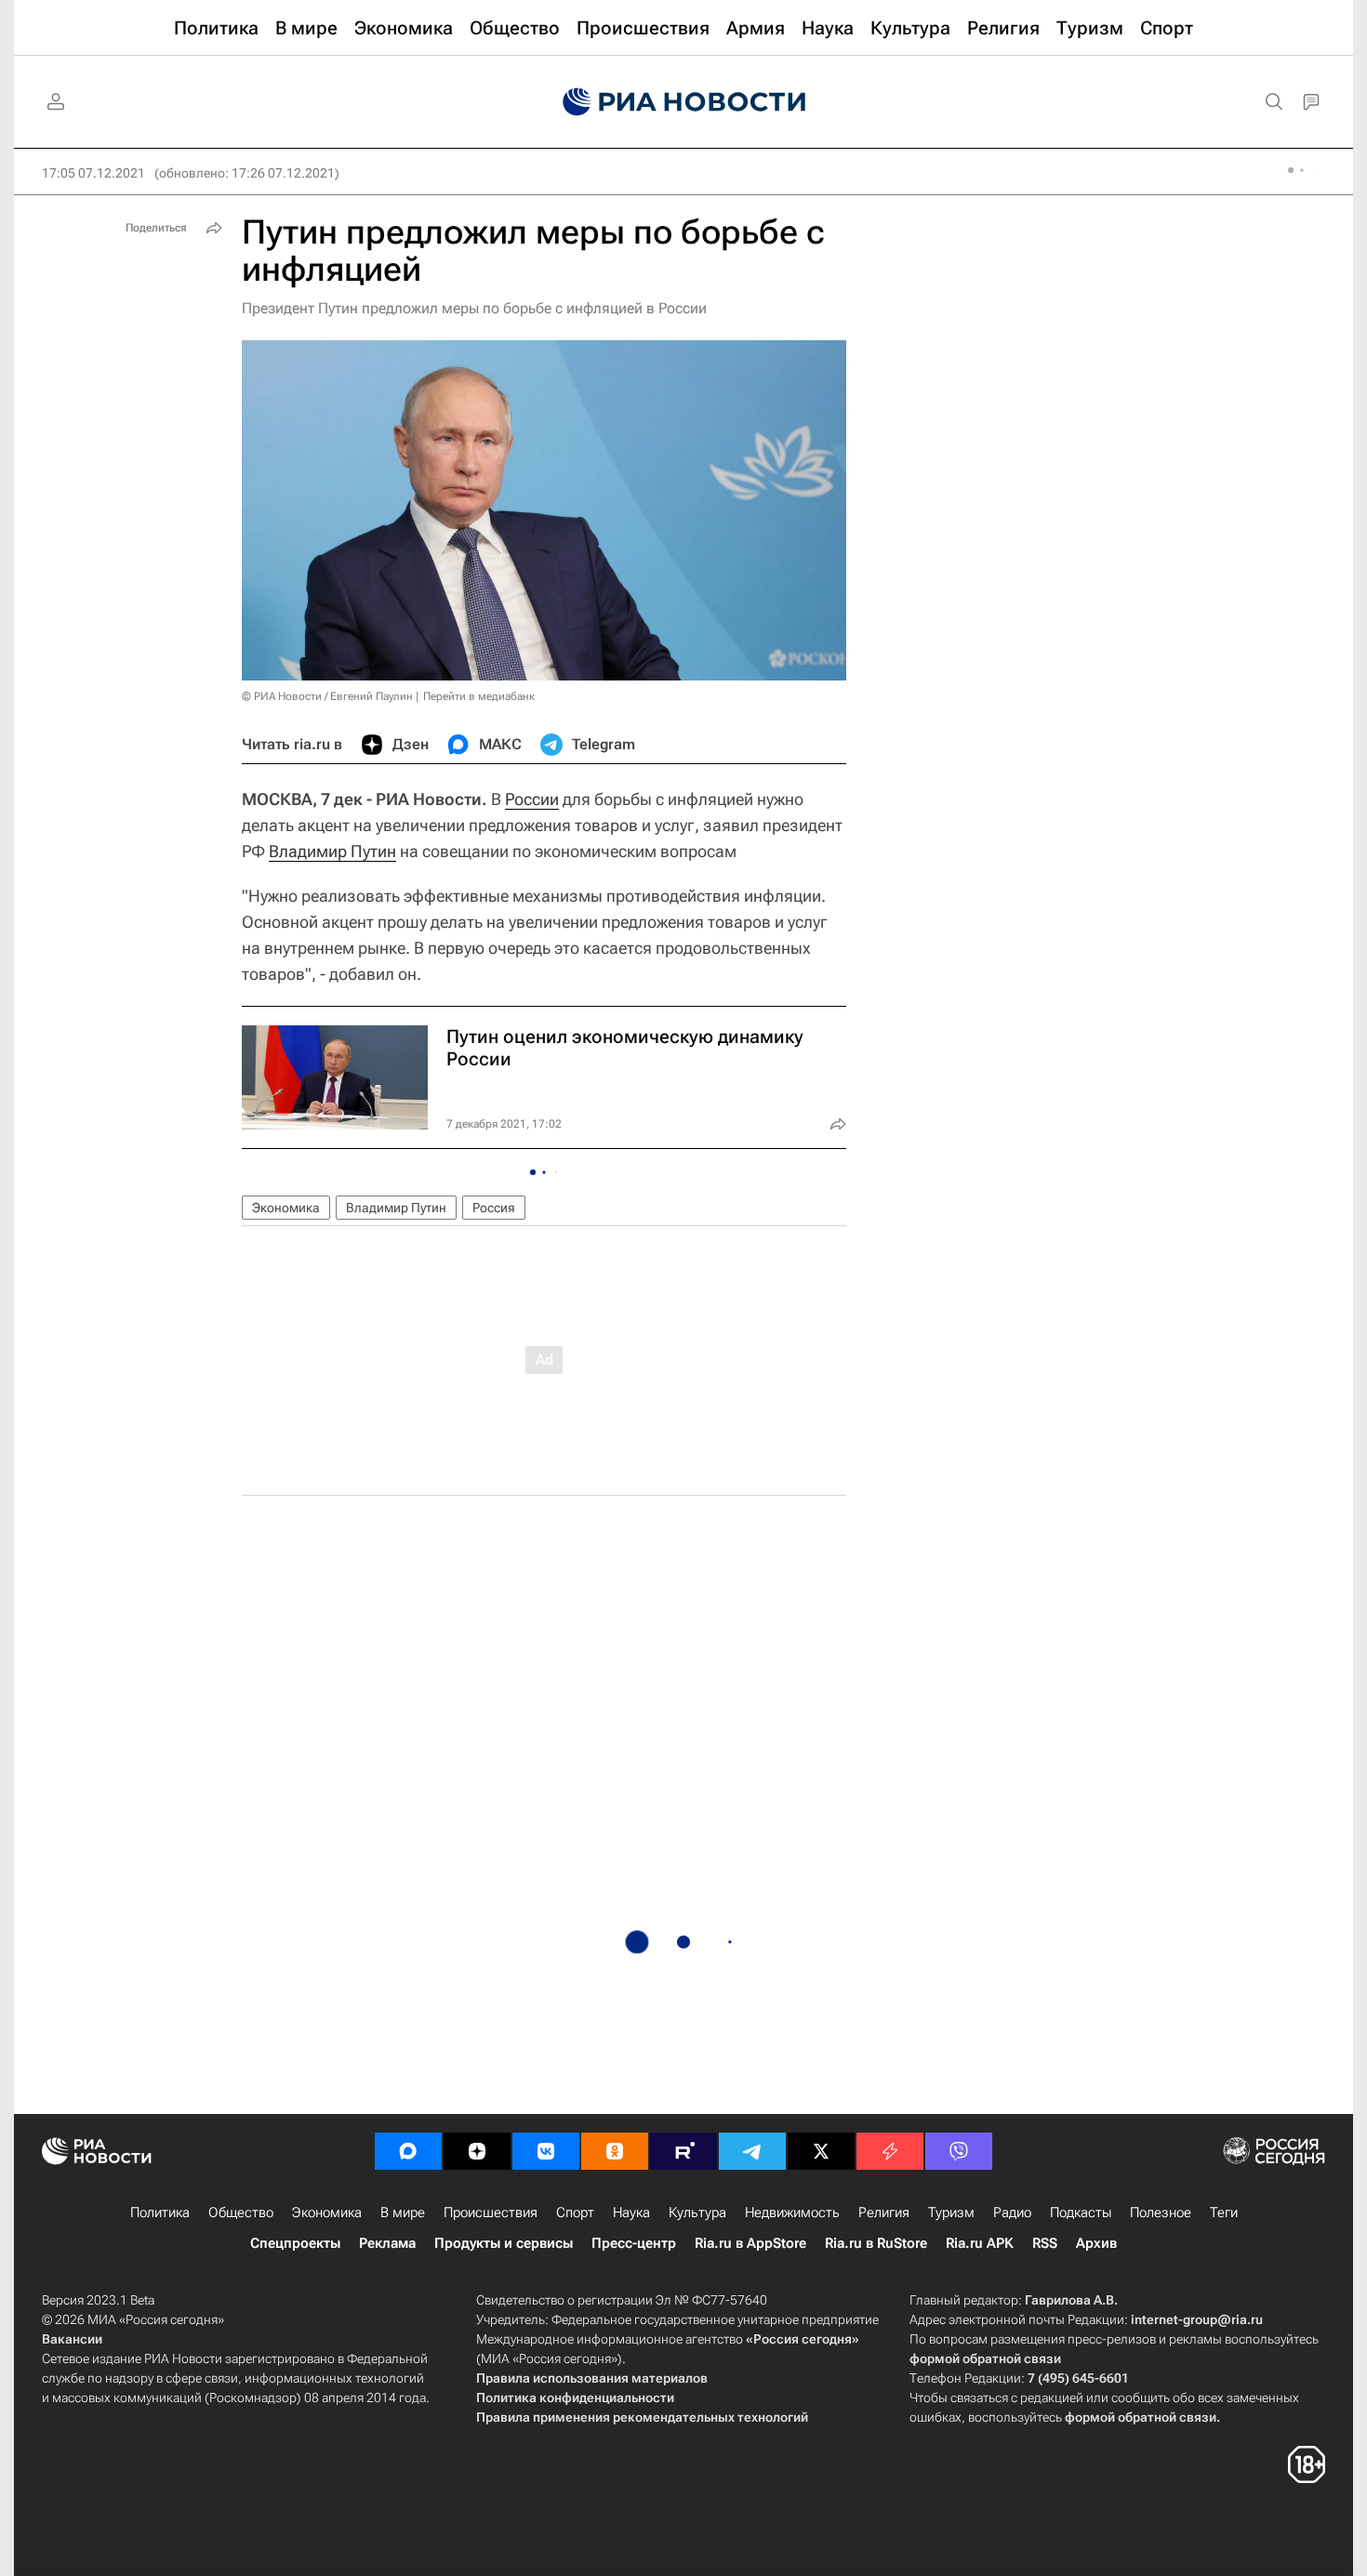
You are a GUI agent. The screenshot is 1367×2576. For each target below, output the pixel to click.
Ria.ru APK (980, 2243)
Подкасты (1081, 2213)
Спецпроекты (295, 2243)
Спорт (575, 2213)
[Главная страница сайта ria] (684, 102)
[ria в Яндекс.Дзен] (477, 2151)
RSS (1045, 2243)
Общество (241, 2213)
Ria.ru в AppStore (750, 2243)
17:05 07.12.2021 (93, 173)
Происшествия (491, 2213)
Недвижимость (792, 2213)
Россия (494, 1208)
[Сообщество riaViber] (959, 2151)
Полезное (1161, 2213)
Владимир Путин (332, 851)
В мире (403, 2213)
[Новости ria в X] (821, 2151)
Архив (1096, 2243)
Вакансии (72, 2339)
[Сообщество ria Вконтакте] (546, 2151)
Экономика (286, 1208)
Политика (160, 2213)
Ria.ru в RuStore (876, 2243)
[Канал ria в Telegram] (752, 2151)
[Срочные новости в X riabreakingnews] (890, 2151)
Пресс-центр (634, 2243)
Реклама (387, 2243)
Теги (1224, 2213)
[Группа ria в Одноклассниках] (615, 2151)
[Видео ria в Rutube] (683, 2151)
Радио (1012, 2213)
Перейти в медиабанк (479, 696)
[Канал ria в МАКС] (408, 2151)
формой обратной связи (985, 2358)
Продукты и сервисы (504, 2243)
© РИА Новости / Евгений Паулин (327, 696)
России (532, 799)
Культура (697, 2213)
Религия (884, 2213)
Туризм (951, 2213)
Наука (631, 2213)
